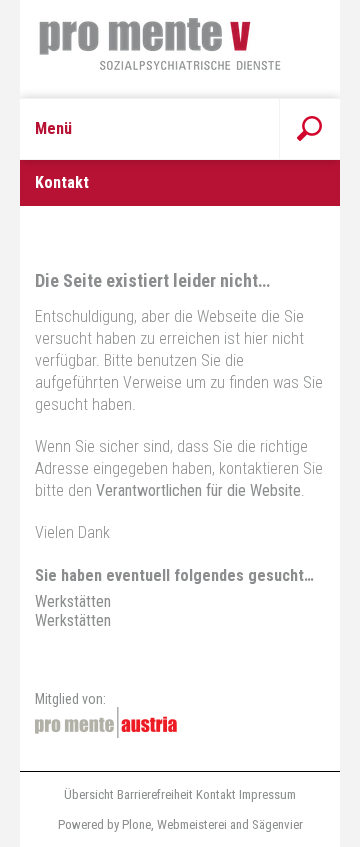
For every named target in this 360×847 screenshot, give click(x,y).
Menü (53, 128)
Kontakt (216, 794)
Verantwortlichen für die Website (198, 490)
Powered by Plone (104, 824)
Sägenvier (277, 824)
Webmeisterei (192, 824)
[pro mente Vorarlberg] (180, 49)
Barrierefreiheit (155, 794)
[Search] (309, 129)
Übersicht (89, 794)
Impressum (267, 794)
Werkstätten (73, 601)
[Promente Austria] (106, 722)
